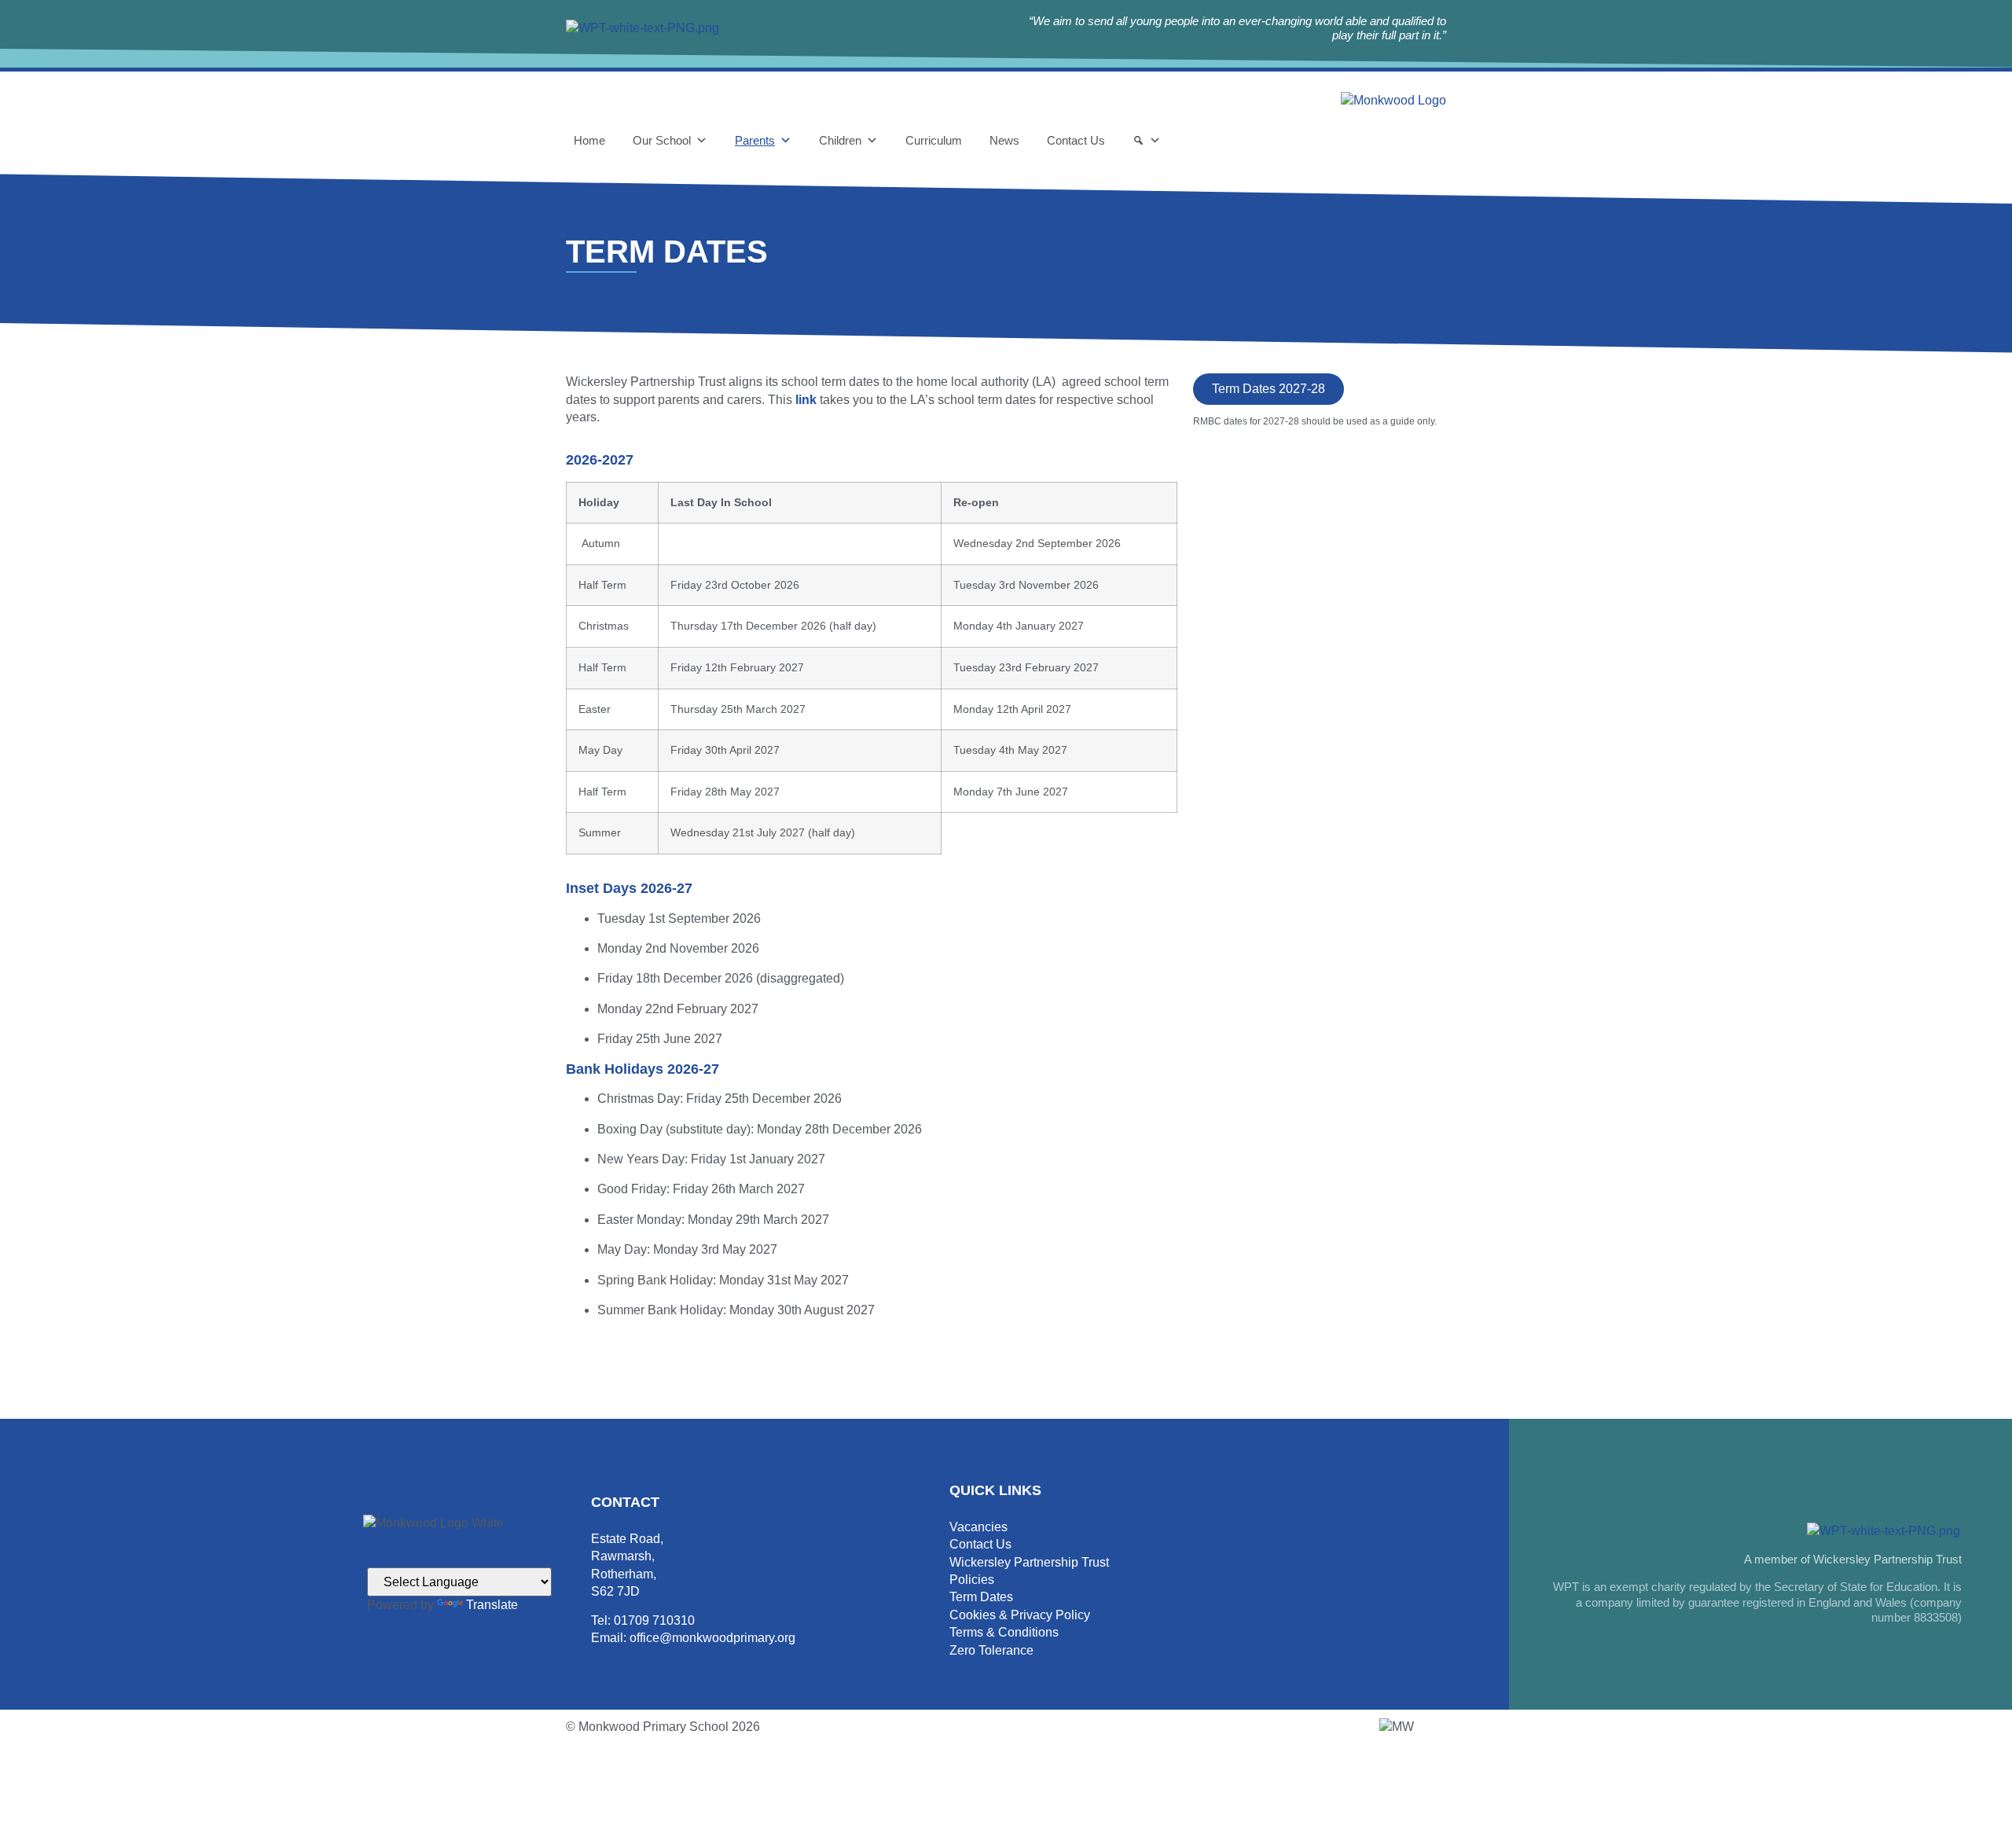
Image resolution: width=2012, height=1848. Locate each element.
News (1004, 140)
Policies (972, 1580)
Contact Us (1076, 140)
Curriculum (934, 140)
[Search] (1147, 141)
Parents (755, 140)
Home (589, 140)
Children (840, 140)
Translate (492, 1605)
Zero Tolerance (991, 1650)
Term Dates (981, 1597)
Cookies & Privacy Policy (1020, 1615)
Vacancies (978, 1527)
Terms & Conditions (1004, 1632)
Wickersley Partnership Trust (1029, 1562)
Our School (662, 140)
